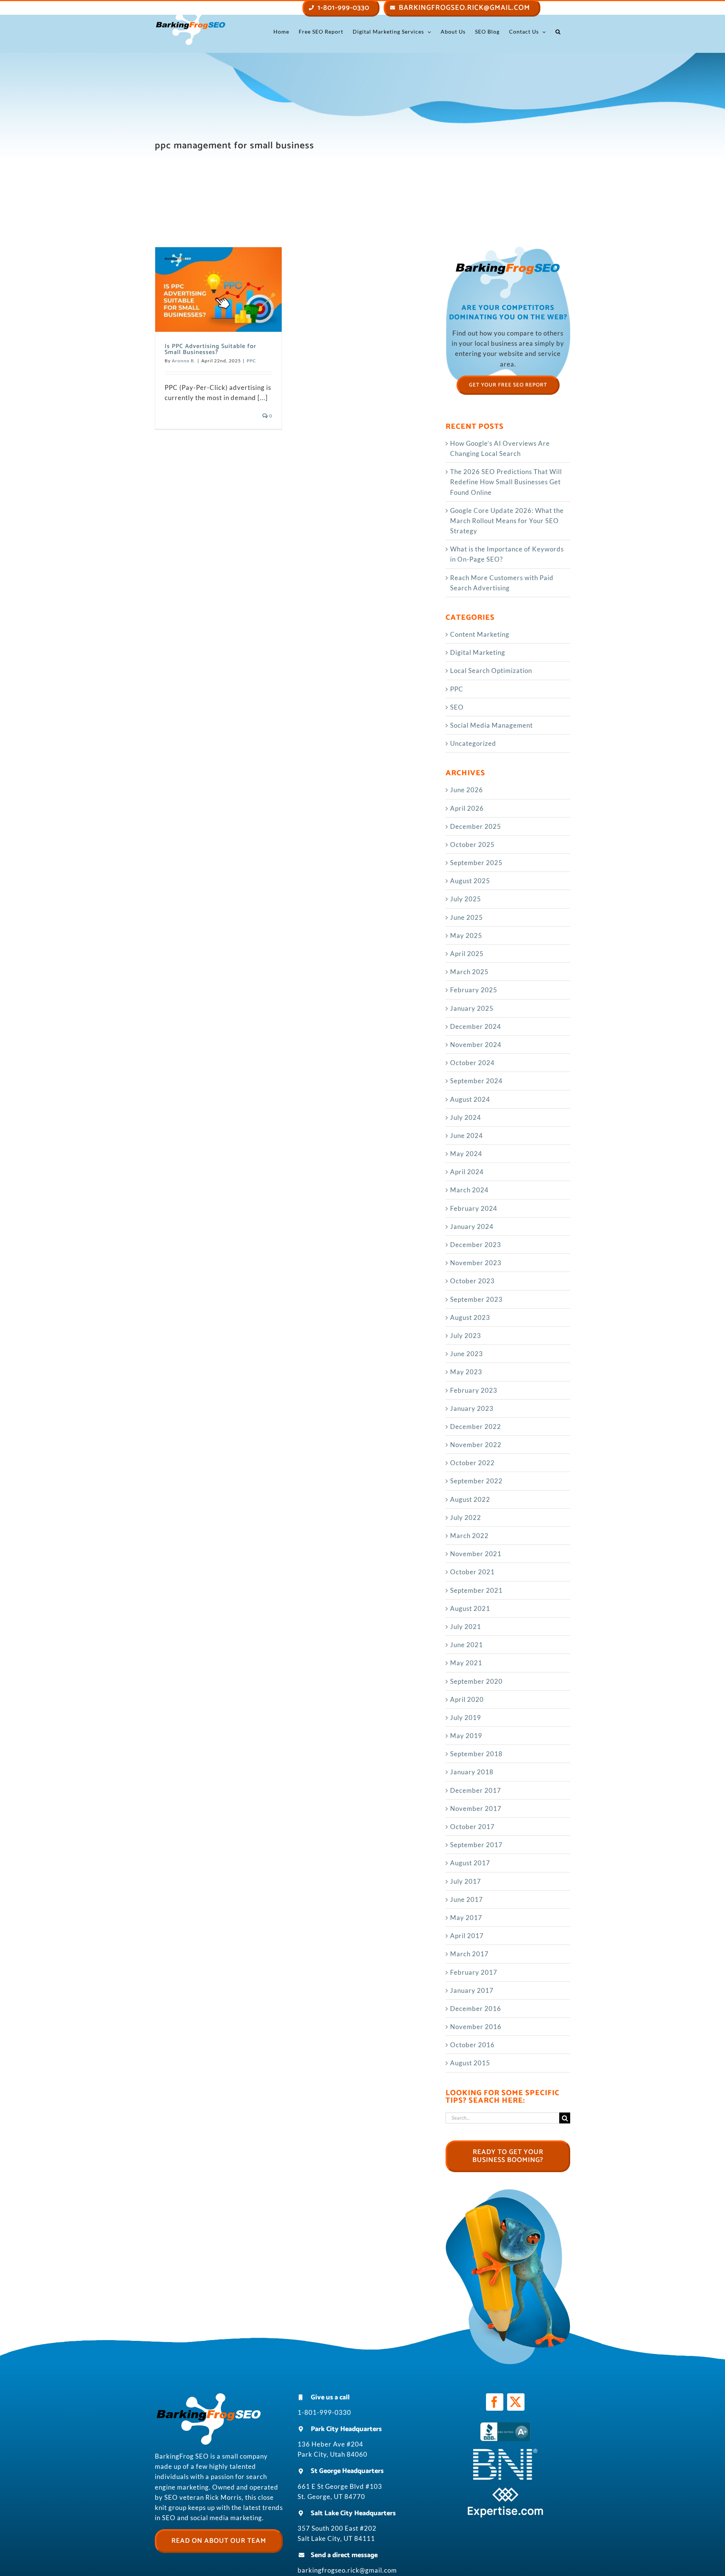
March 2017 (469, 1954)
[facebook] (495, 2402)
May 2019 (466, 1736)
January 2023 (472, 1408)
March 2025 (469, 972)
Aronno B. (184, 361)
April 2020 (467, 1699)
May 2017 (466, 1918)
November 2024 (476, 1045)
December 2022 (476, 1427)
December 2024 (476, 1026)
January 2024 (472, 1226)
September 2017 (476, 1845)
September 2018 (476, 1754)
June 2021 (467, 1645)
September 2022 (476, 1481)
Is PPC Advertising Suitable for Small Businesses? (211, 349)
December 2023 (476, 1245)
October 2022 (472, 1463)
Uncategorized (473, 743)
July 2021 (466, 1627)
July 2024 (466, 1117)
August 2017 (470, 1863)
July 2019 (466, 1718)
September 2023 (476, 1299)
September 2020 (476, 1681)
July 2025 (466, 899)
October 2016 (472, 2045)
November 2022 (476, 1445)
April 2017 (467, 1936)
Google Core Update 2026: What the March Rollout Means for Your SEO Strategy (507, 521)
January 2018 (472, 1772)
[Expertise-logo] (505, 2491)
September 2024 (476, 1081)
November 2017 (476, 1808)
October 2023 (472, 1281)
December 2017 (476, 1790)
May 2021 (466, 1663)
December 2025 (476, 826)
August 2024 (470, 1099)
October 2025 (472, 845)
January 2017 (472, 1990)
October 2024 (472, 1063)
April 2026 (467, 808)
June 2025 (467, 917)
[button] (558, 32)
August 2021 (470, 1608)
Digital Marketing (478, 652)
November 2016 (476, 2027)
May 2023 (466, 1372)
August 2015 (470, 2063)
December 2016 (476, 2009)
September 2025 (476, 863)
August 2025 (470, 881)
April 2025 (467, 954)
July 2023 (466, 1336)
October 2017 (472, 1827)
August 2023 (470, 1317)
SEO (457, 707)
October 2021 (472, 1572)
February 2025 (474, 990)
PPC (251, 361)
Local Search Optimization (491, 671)
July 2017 (466, 1881)
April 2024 (467, 1172)
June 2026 (467, 790)
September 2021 (476, 1590)
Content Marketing (480, 634)
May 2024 (466, 1154)
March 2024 (469, 1190)
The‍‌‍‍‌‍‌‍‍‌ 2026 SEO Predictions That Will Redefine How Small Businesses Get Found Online (506, 482)
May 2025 (466, 935)
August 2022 (470, 1499)
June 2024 (467, 1136)
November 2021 (476, 1554)
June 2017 (467, 1899)
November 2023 (476, 1263)
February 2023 (474, 1390)
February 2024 (474, 1208)
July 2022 (466, 1517)
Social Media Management (491, 725)
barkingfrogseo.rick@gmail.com (347, 2570)
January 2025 (472, 1008)
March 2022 (469, 1536)
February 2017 (474, 1972)
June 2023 (467, 1354)
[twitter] (516, 2402)
